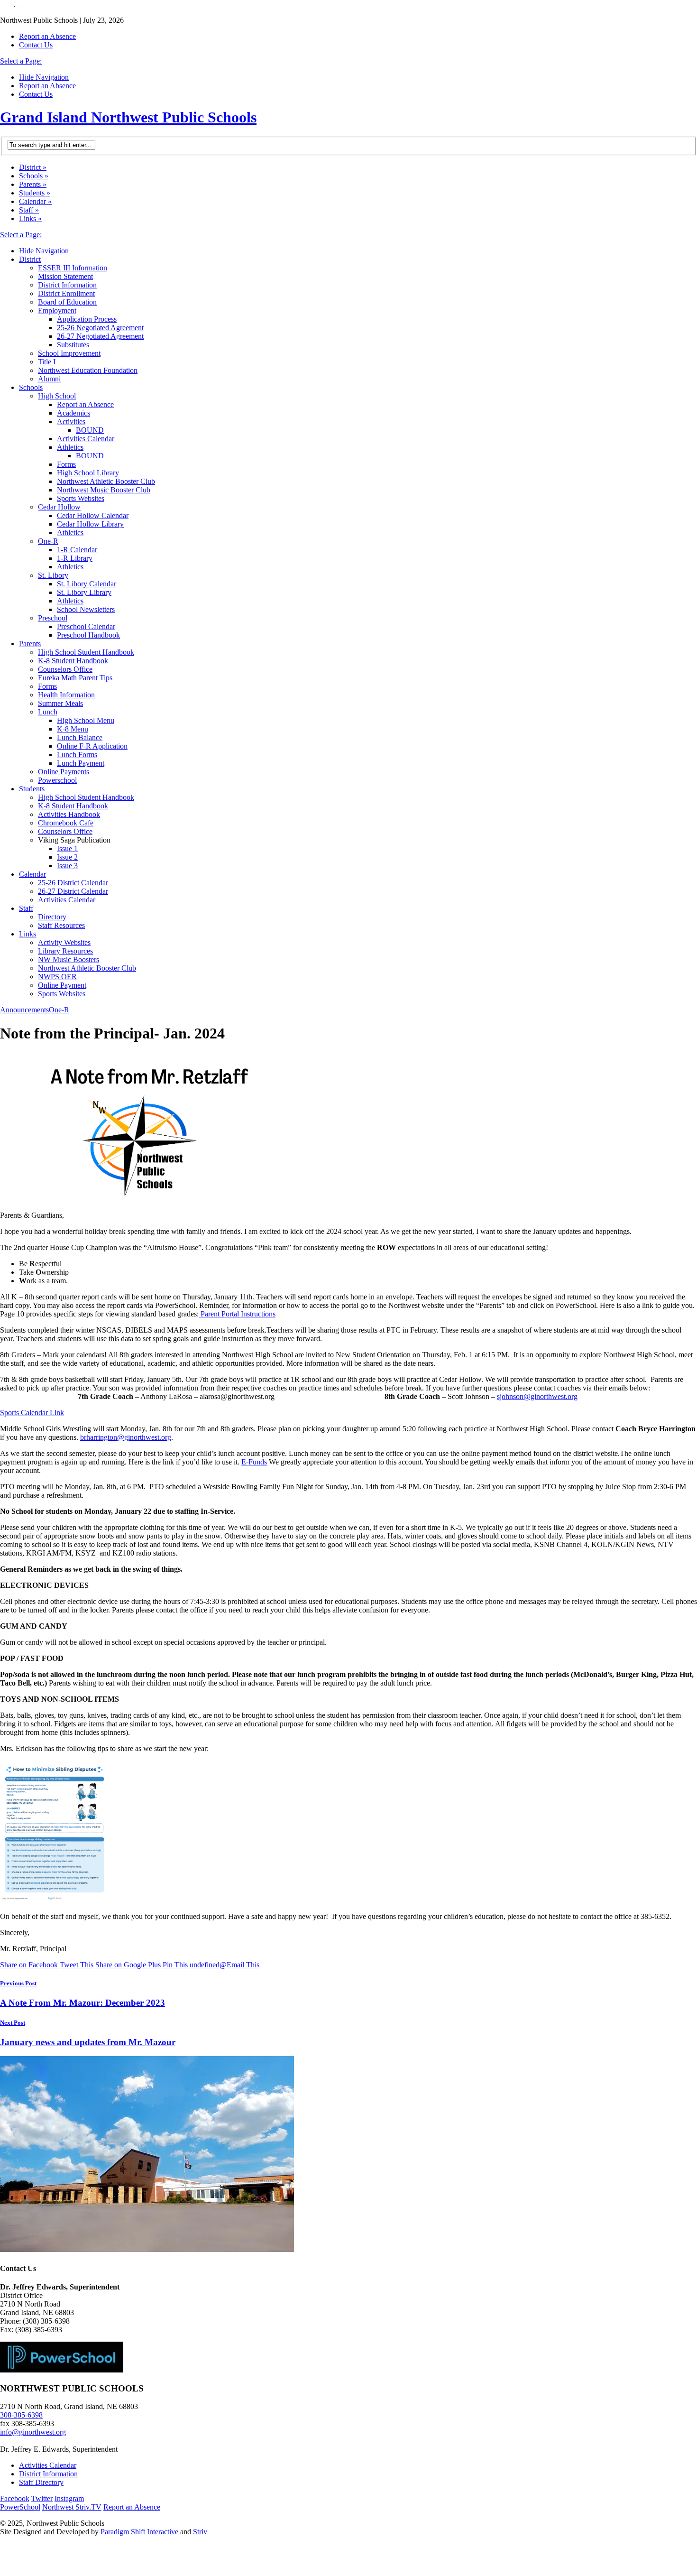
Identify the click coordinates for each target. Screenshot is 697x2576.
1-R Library (75, 558)
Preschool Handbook (88, 635)
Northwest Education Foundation (88, 370)
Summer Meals (60, 703)
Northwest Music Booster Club (104, 490)
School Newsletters (86, 609)
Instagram (69, 2498)
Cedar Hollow (59, 507)
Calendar (35, 201)
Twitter (42, 2498)
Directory (52, 917)
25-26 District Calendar (73, 883)
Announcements (24, 1010)
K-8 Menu (73, 729)
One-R (48, 541)
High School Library (88, 473)
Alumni (49, 379)
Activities (71, 422)
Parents (33, 184)
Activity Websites (64, 942)
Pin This (175, 1965)
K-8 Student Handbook (73, 661)
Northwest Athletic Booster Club (106, 481)
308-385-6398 (21, 2415)
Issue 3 (67, 866)
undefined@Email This (225, 1965)
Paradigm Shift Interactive (139, 2532)
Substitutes (73, 345)
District (33, 167)
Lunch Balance (80, 737)
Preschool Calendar (86, 626)
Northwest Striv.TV (72, 2507)
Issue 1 (67, 848)
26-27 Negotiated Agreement (100, 336)
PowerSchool (20, 2507)
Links (30, 218)
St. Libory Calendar (87, 584)
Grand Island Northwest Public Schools (128, 117)
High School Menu (86, 720)
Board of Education (67, 302)
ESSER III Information (73, 268)
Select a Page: (21, 61)
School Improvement (69, 353)
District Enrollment (66, 293)
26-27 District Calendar (73, 891)
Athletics (70, 447)
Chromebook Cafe (66, 823)
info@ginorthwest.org (33, 2432)
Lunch (48, 712)
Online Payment (62, 985)
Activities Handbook (69, 814)
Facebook (15, 2498)
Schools (34, 176)
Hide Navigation (44, 77)
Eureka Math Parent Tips (75, 678)
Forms (66, 464)
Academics (73, 413)
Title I (47, 362)
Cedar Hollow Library (90, 524)
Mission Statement (65, 276)
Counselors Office (65, 669)
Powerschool (57, 780)
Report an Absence (47, 36)
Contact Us (36, 45)
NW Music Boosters (69, 959)
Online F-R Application (92, 746)
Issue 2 (67, 857)
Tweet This (77, 1965)
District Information (67, 285)
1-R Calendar (77, 550)
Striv (200, 2532)
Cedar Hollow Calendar (93, 515)
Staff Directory (41, 2482)
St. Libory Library (84, 592)
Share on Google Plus (128, 1965)
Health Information (66, 695)
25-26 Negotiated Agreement (100, 328)
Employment (57, 310)
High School (57, 396)
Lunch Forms (77, 755)
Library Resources (65, 951)
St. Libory (53, 575)
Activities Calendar (86, 439)
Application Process (87, 319)
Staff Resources (61, 925)
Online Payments (64, 772)
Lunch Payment (81, 763)
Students (35, 193)
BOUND (90, 430)
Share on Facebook (29, 1965)
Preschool (53, 618)
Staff (29, 210)
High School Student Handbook (86, 652)
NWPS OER (57, 977)
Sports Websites (81, 498)
